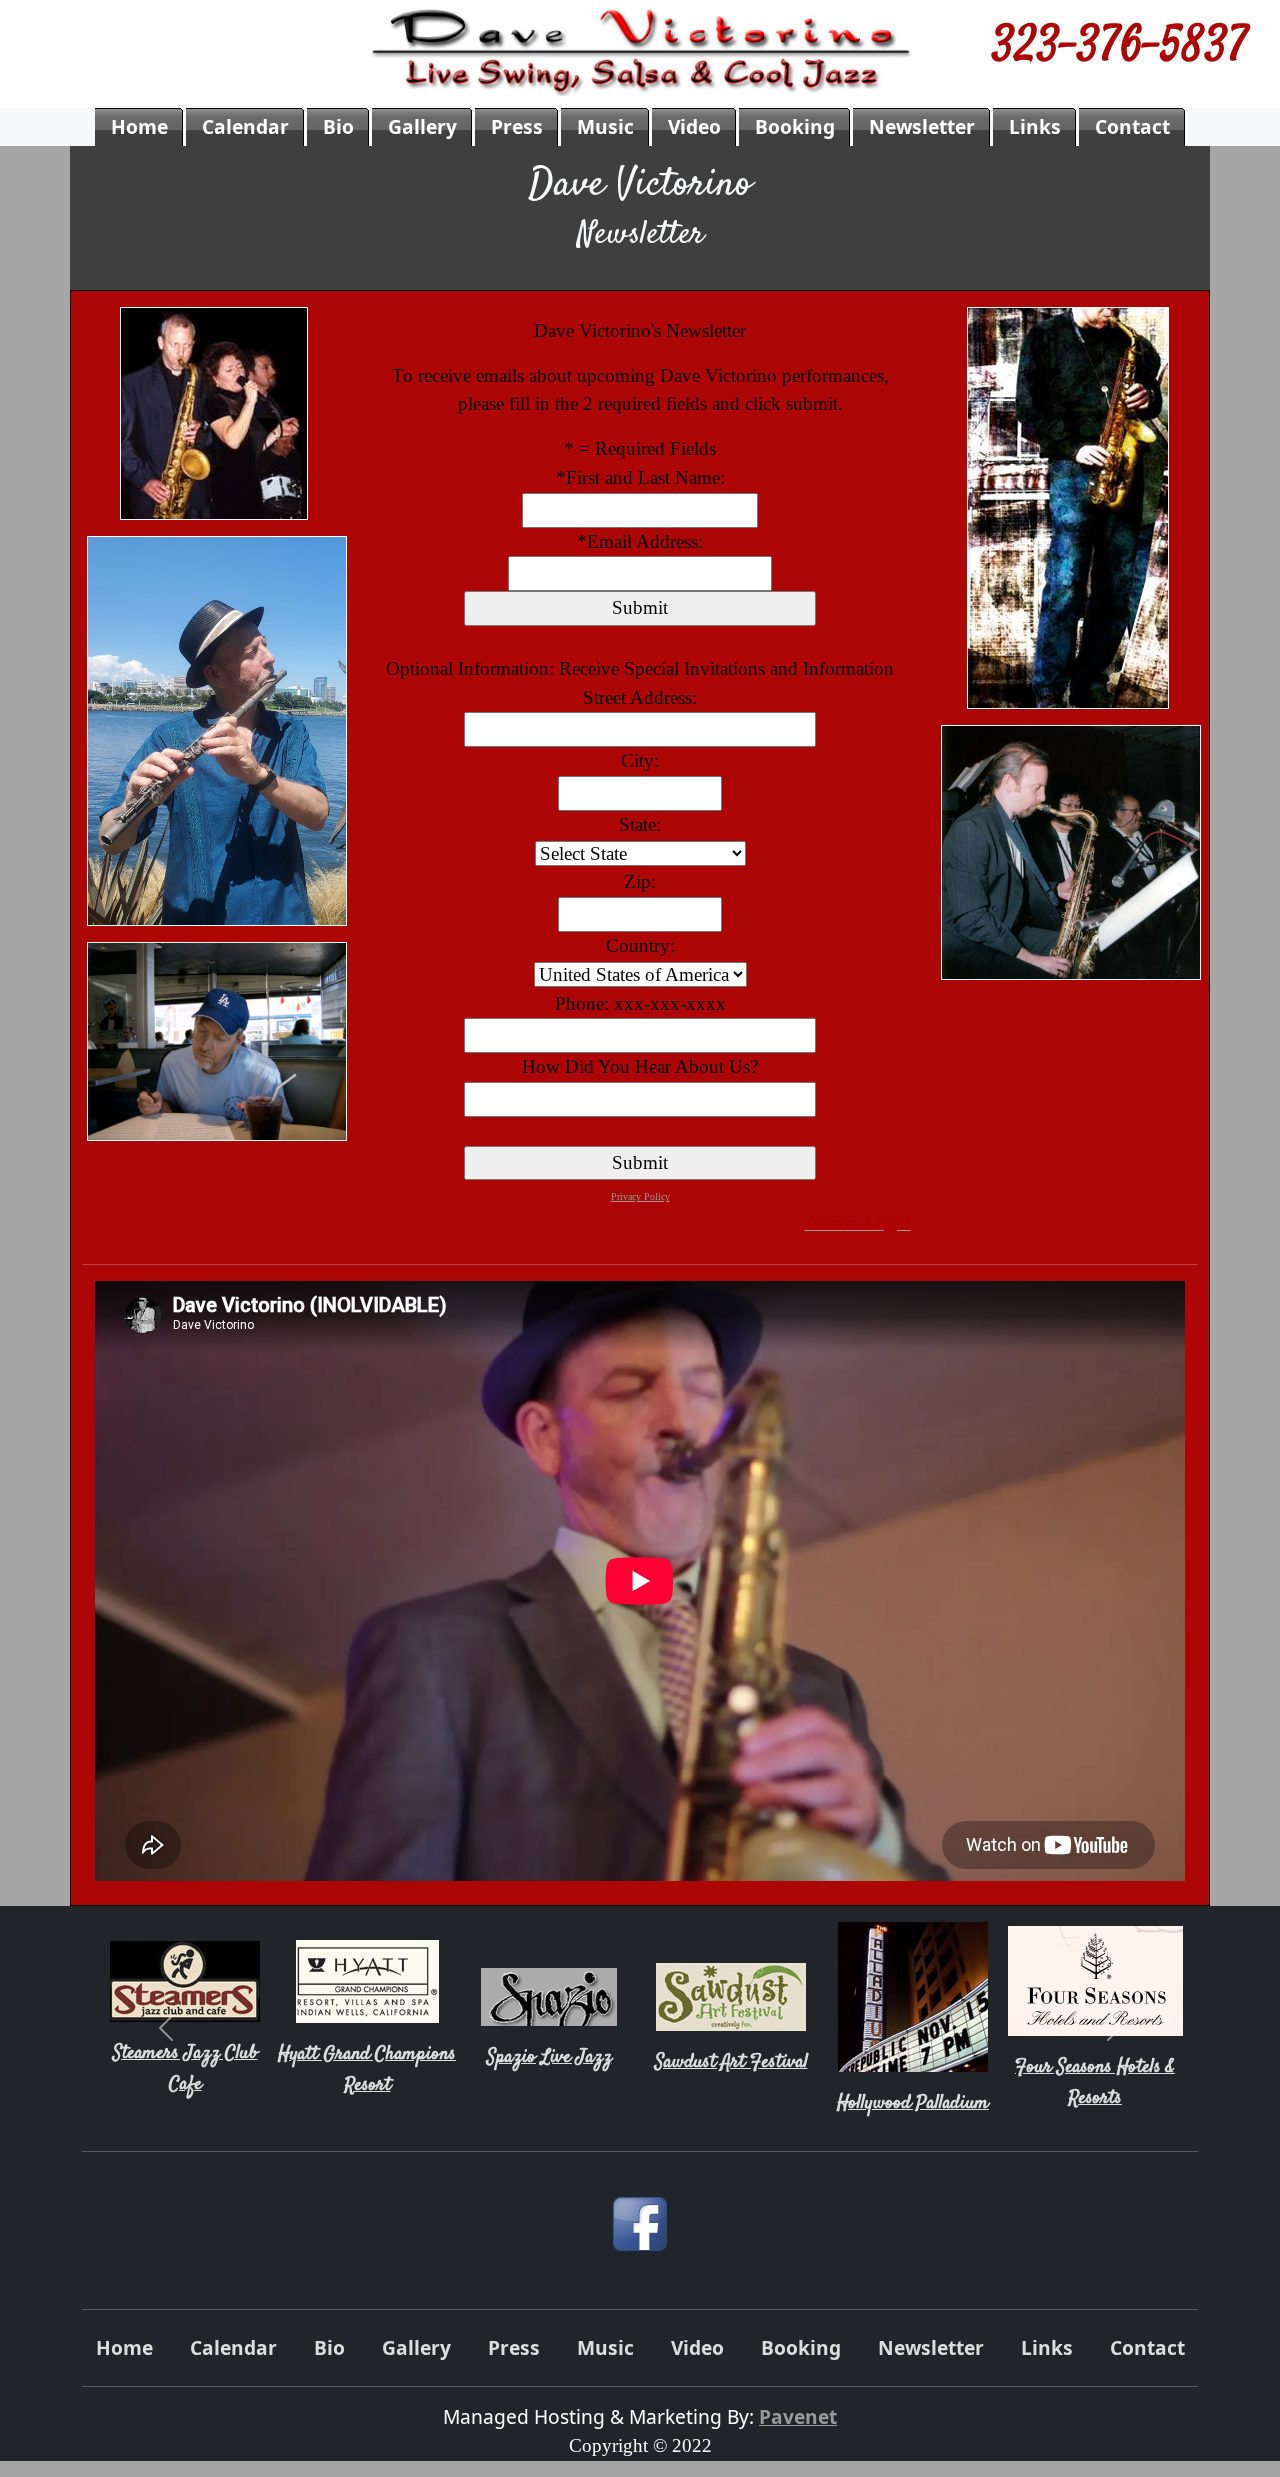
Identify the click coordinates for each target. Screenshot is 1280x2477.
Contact (1132, 126)
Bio (338, 126)
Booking (795, 126)
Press (517, 126)
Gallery (422, 126)
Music (605, 126)
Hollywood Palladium (913, 2103)
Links (1035, 126)
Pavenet (798, 2416)
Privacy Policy (640, 1196)
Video (694, 126)
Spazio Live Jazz (549, 2057)
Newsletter (922, 126)
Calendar (245, 126)
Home (139, 126)
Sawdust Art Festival (731, 2062)
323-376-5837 (1120, 49)
